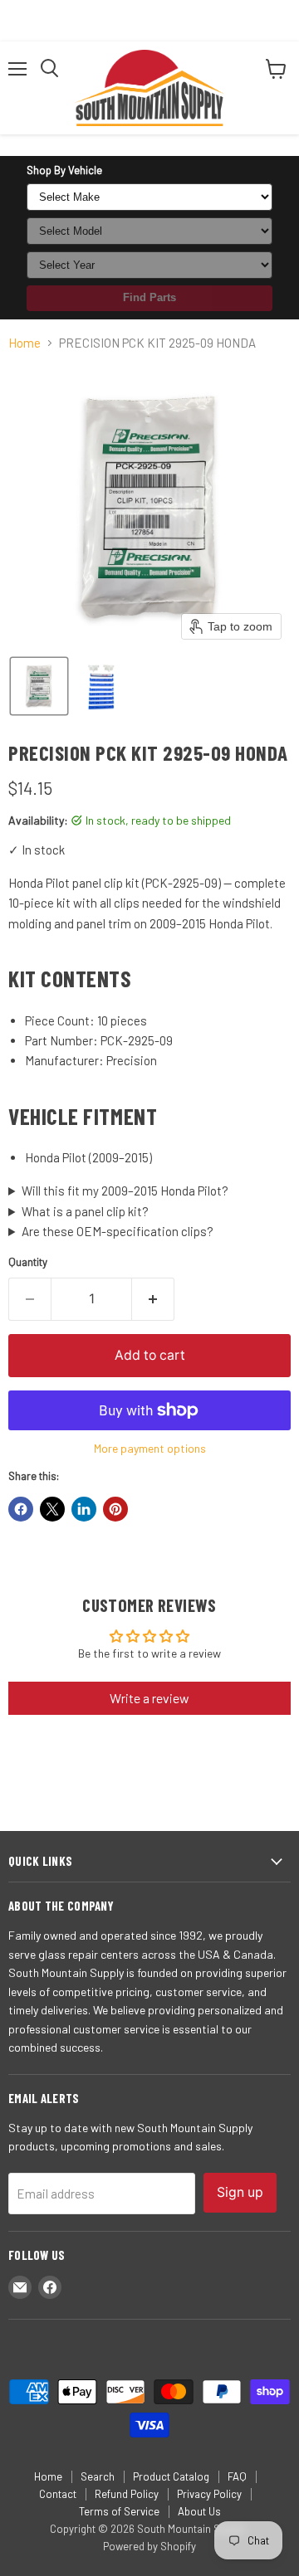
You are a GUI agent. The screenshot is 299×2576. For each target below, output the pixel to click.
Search (98, 2476)
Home (25, 343)
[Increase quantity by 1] (153, 1299)
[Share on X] (52, 1509)
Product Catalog (171, 2476)
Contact (58, 2494)
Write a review (149, 1698)
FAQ (237, 2476)
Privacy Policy (209, 2494)
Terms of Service (119, 2511)
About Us (199, 2511)
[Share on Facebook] (21, 1509)
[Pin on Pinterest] (115, 1509)
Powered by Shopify (149, 2546)
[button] (39, 686)
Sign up (240, 2192)
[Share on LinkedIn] (84, 1509)
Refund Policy (127, 2494)
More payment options (150, 1449)
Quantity (28, 1262)
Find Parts (149, 297)
